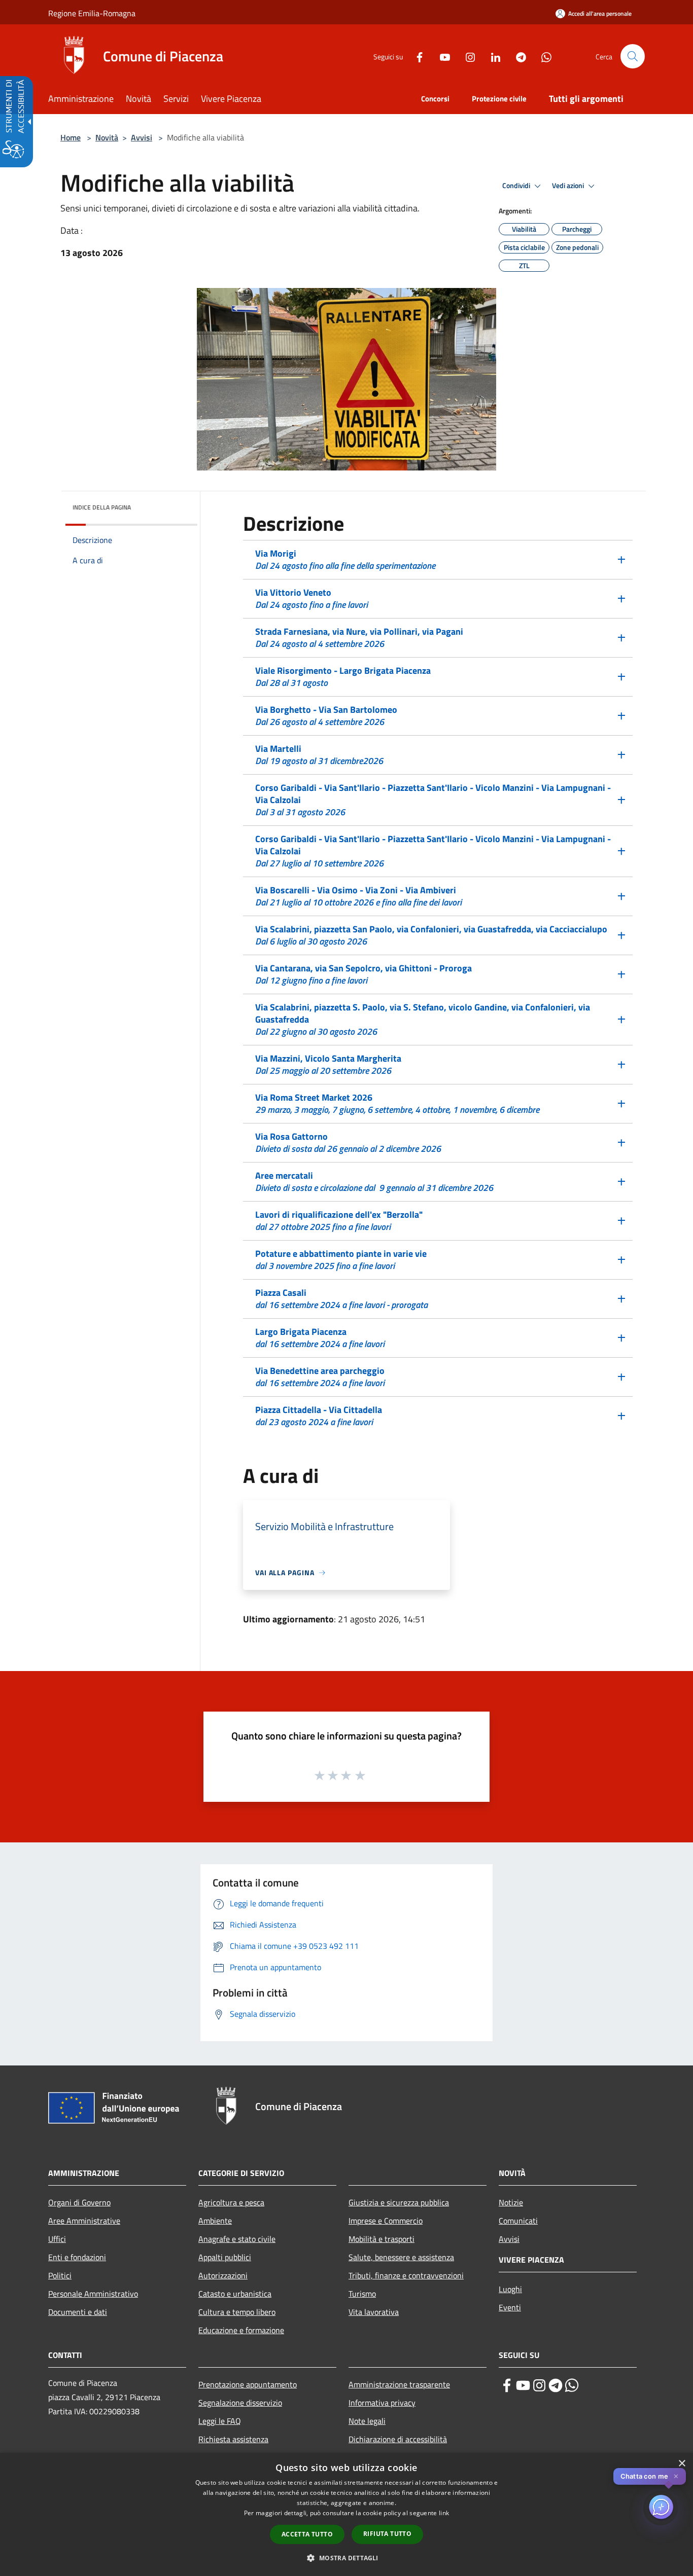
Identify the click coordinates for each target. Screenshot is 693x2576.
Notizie (511, 2202)
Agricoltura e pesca (231, 2202)
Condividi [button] (517, 186)
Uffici (57, 2239)
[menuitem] (87, 100)
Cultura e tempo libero (237, 2312)
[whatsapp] (572, 2385)
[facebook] (507, 2385)
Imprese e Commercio (386, 2221)
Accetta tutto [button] (307, 2534)
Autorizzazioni (223, 2275)
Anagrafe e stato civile (237, 2239)
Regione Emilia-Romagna (92, 13)
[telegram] (556, 2385)
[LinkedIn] (492, 56)
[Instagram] (466, 56)
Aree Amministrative (84, 2221)
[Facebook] (415, 56)
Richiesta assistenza (233, 2439)
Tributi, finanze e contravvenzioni (406, 2275)
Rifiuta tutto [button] (387, 2534)
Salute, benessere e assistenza (401, 2257)
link (444, 2513)
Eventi (510, 2307)
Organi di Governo (79, 2202)
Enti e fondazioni (77, 2257)
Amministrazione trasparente (399, 2384)
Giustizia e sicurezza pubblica (399, 2202)
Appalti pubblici (225, 2257)
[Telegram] (517, 56)
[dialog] (346, 2514)
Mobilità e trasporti (382, 2239)
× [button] (682, 2464)
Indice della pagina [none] (102, 507)
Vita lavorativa (374, 2312)
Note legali (367, 2421)
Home (71, 137)
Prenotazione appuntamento (248, 2384)
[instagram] (539, 2385)
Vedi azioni (569, 186)
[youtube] (523, 2385)
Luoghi (510, 2289)
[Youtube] (441, 56)
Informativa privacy (382, 2403)
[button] (633, 56)
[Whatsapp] (542, 56)
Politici (60, 2275)
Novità (107, 137)
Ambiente (215, 2221)
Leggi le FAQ (220, 2421)
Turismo (362, 2294)
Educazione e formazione (241, 2330)
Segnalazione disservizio (240, 2403)
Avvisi (142, 137)
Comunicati (518, 2221)
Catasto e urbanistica (235, 2294)
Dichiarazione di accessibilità (398, 2439)
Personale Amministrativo (93, 2294)
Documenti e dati (78, 2312)
